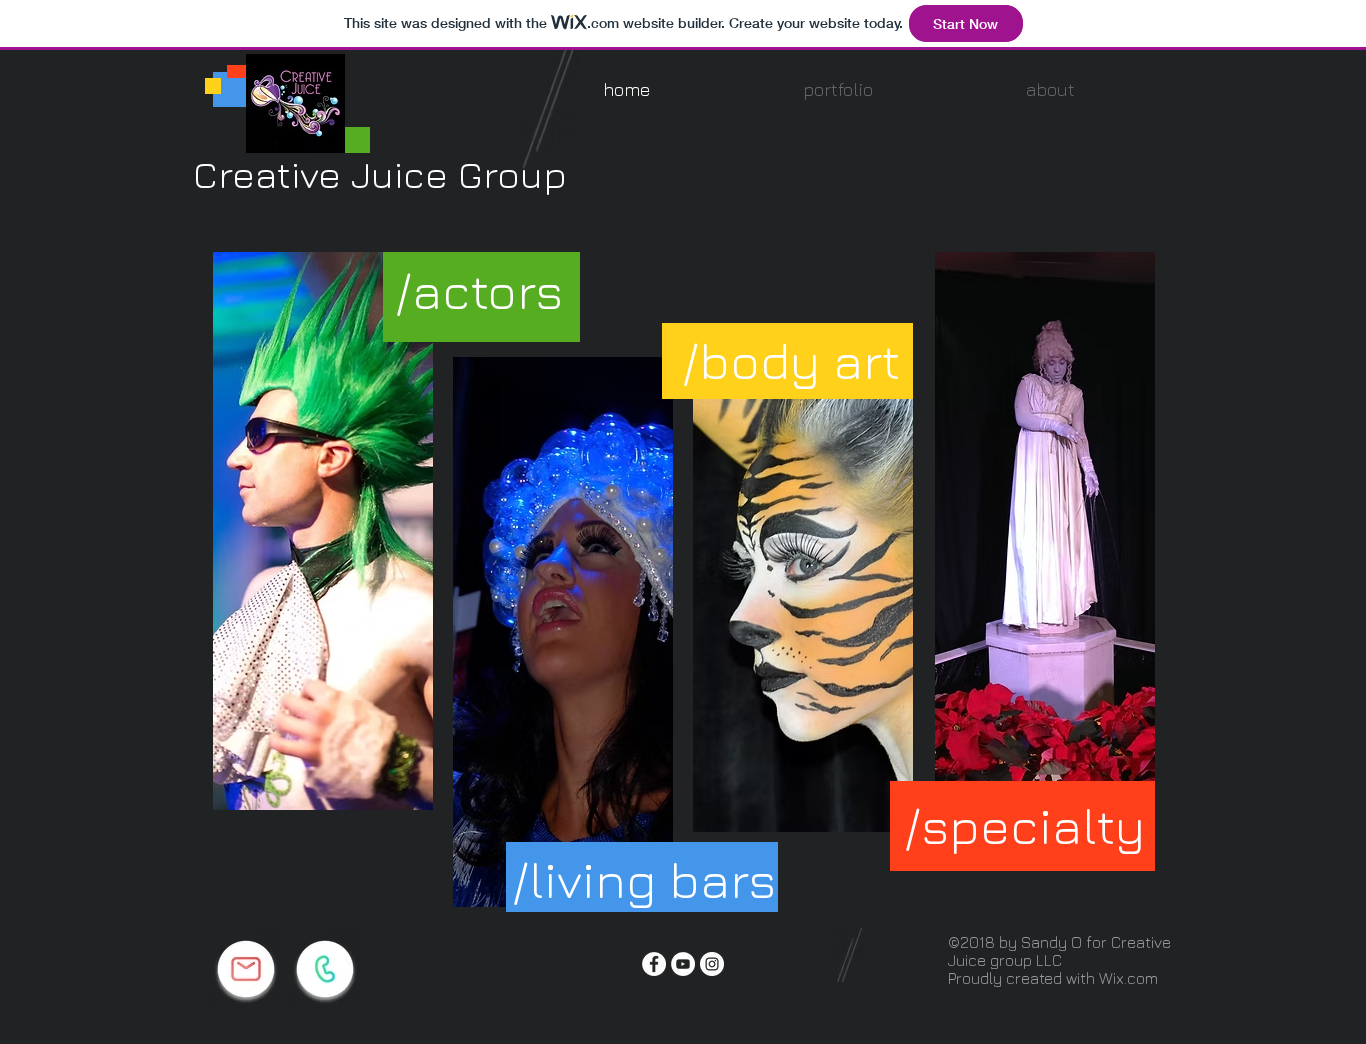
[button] (837, 89)
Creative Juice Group (380, 173)
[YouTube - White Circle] (683, 964)
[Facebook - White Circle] (654, 964)
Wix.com (1128, 978)
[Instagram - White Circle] (712, 964)
